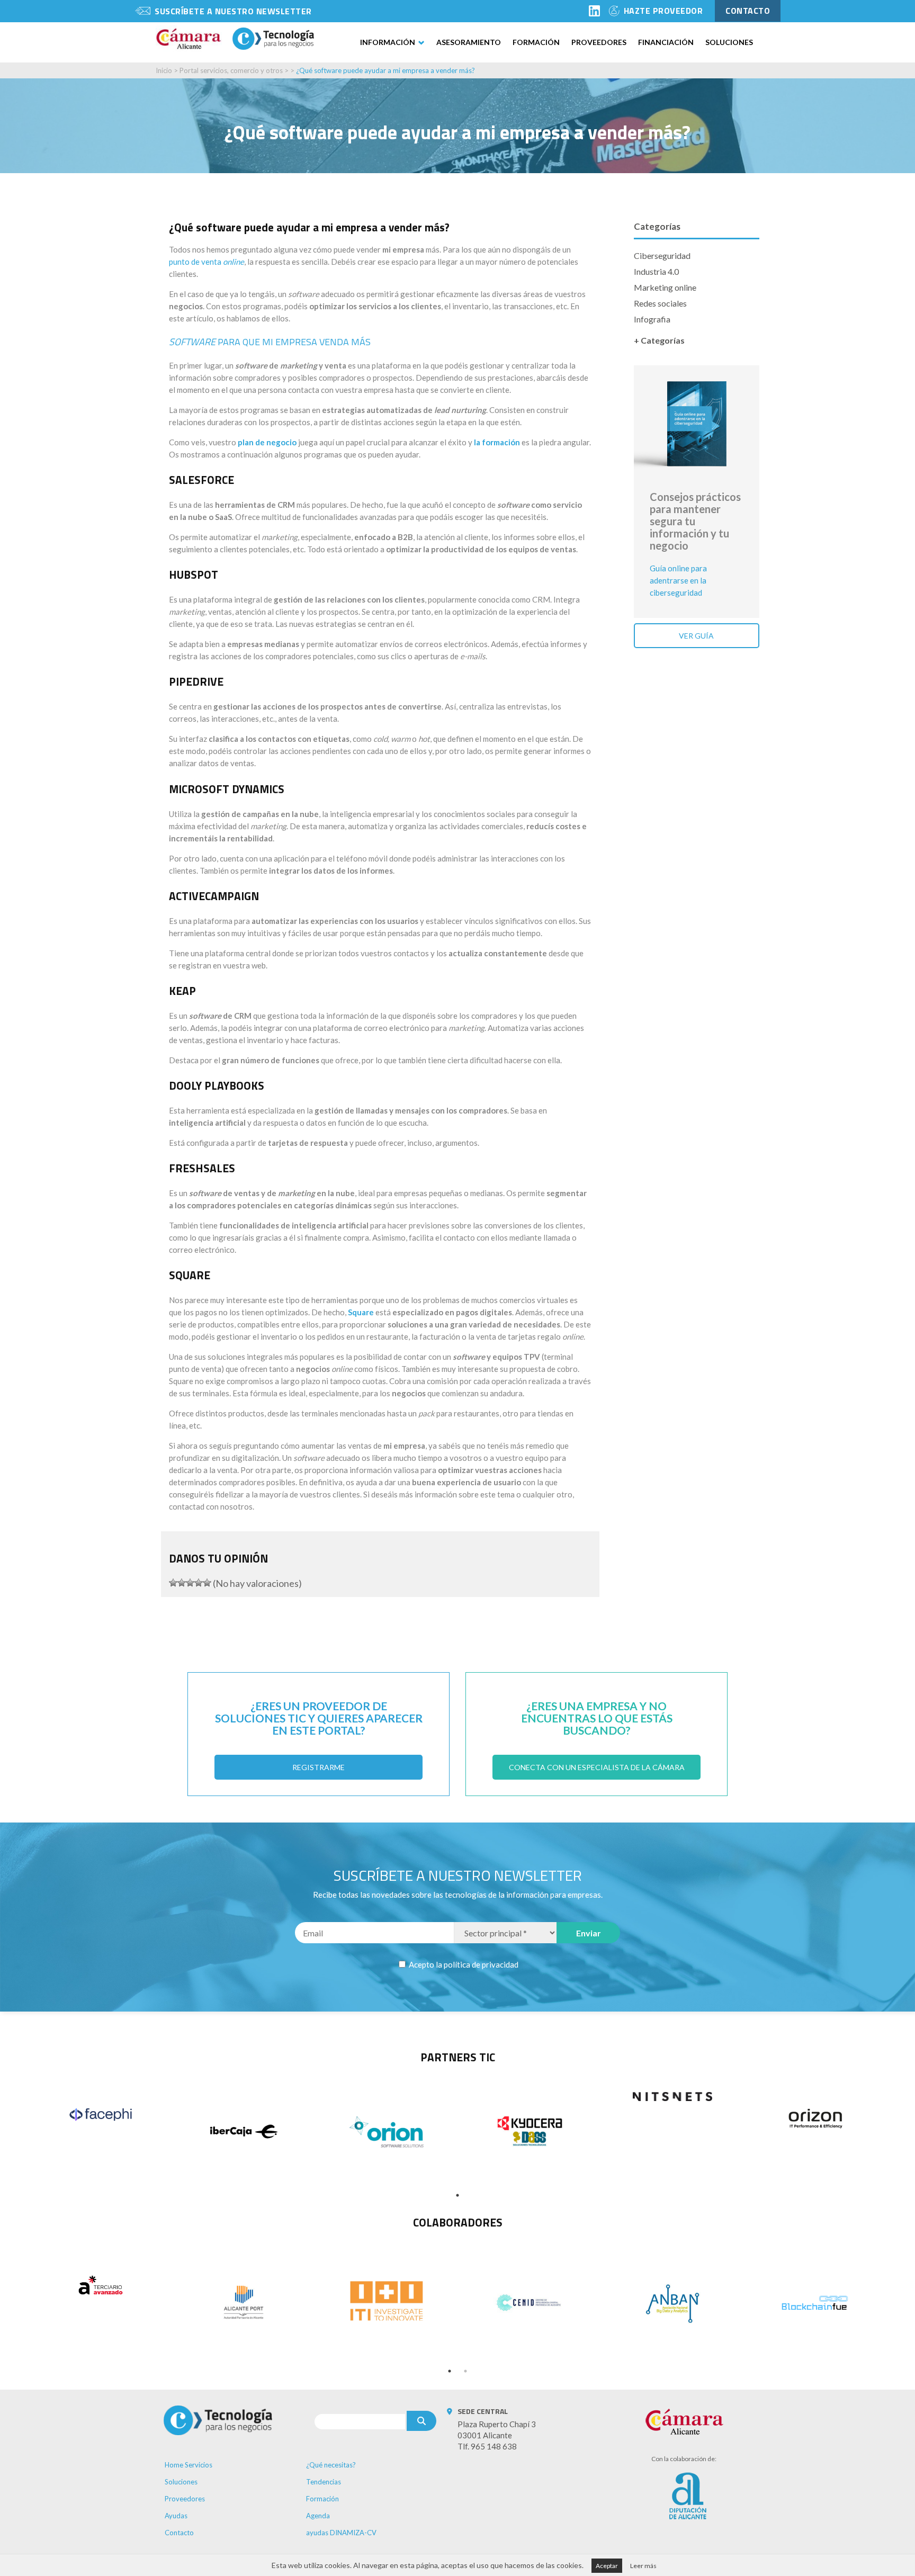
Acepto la (463, 1964)
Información (388, 42)
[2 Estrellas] (182, 1583)
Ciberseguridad (662, 255)
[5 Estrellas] (207, 1583)
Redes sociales (660, 303)
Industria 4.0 (656, 271)
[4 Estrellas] (199, 1583)
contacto (748, 11)
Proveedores (599, 42)
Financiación (666, 42)
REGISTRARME (319, 1767)
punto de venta (207, 262)
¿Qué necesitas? (331, 2465)
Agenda (318, 2516)
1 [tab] (457, 2195)
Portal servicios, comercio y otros (231, 70)
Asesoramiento (469, 42)
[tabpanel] (101, 2114)
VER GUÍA (696, 636)
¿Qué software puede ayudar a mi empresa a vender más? (385, 70)
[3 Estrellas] (190, 1583)
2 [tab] (465, 2371)
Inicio (164, 70)
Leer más (643, 2566)
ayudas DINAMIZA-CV (341, 2533)
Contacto (179, 2533)
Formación (536, 42)
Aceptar (607, 2566)
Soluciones (729, 42)
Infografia (652, 319)
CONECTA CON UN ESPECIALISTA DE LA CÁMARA (597, 1767)
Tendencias (324, 2482)
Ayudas (176, 2516)
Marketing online (665, 287)
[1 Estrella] (173, 1583)
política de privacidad (481, 1964)
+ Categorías (659, 340)
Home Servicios (189, 2465)
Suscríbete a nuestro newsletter (233, 11)
